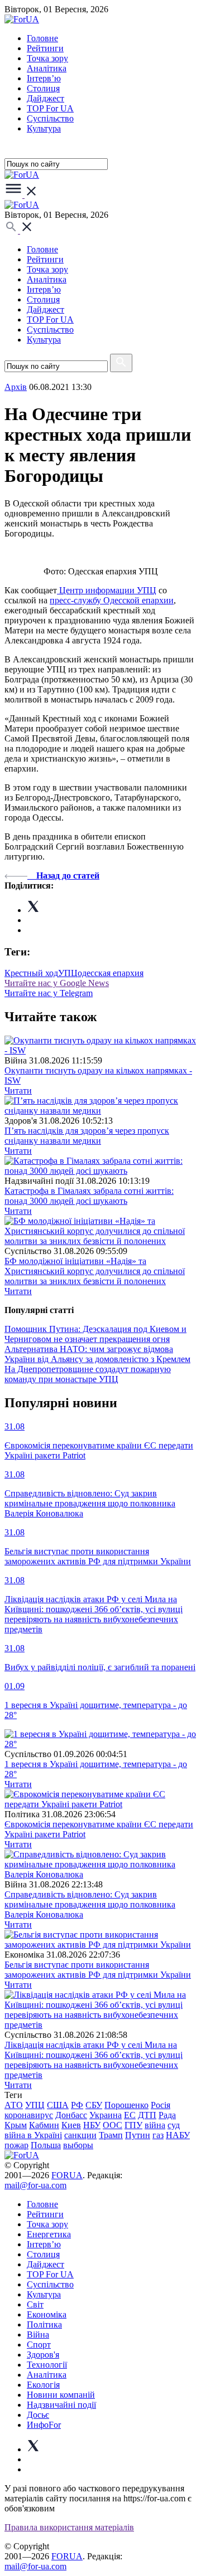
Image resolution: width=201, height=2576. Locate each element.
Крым (16, 2125)
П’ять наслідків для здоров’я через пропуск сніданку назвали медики (87, 1136)
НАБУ (178, 2135)
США (58, 2105)
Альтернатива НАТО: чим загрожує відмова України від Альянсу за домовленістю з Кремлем (97, 1354)
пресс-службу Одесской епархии (112, 600)
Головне (42, 38)
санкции (80, 2135)
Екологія (43, 2385)
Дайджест (46, 98)
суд (174, 2125)
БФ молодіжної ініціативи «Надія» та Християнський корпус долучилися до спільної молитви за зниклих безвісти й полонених (95, 1271)
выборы (78, 2145)
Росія (161, 2105)
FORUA (67, 2175)
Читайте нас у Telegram (49, 993)
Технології (47, 2365)
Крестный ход (31, 973)
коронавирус (29, 2115)
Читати (18, 1091)
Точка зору (47, 58)
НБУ (92, 2125)
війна (155, 2125)
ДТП (147, 2115)
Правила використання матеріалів (69, 2527)
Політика (44, 2324)
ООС (113, 2125)
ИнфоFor (44, 2425)
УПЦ (68, 973)
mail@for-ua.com (35, 2185)
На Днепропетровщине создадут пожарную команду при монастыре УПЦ (88, 1374)
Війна (38, 2334)
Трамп (111, 2135)
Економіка (47, 2314)
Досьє (38, 2415)
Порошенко (126, 2105)
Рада (167, 2115)
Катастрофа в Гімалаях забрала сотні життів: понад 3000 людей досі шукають (89, 1196)
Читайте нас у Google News (57, 983)
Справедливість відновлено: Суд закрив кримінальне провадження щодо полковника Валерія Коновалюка (90, 1904)
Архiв (16, 387)
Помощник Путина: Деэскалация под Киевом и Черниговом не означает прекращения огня (95, 1334)
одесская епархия (111, 973)
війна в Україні (33, 2135)
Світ (35, 2304)
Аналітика (47, 68)
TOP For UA (50, 108)
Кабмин (44, 2125)
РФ (77, 2105)
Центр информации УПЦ (107, 590)
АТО (14, 2105)
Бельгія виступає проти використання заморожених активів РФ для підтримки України (98, 1970)
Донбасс (71, 2115)
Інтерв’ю (44, 78)
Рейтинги (45, 48)
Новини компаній (61, 2395)
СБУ (94, 2105)
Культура (44, 128)
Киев (71, 2125)
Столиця (43, 88)
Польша (46, 2145)
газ (158, 2135)
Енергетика (49, 2234)
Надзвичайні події (61, 2405)
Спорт (39, 2345)
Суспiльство (50, 118)
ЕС (130, 2115)
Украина (106, 2115)
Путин (138, 2135)
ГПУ (133, 2125)
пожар (16, 2145)
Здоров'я (43, 2355)
